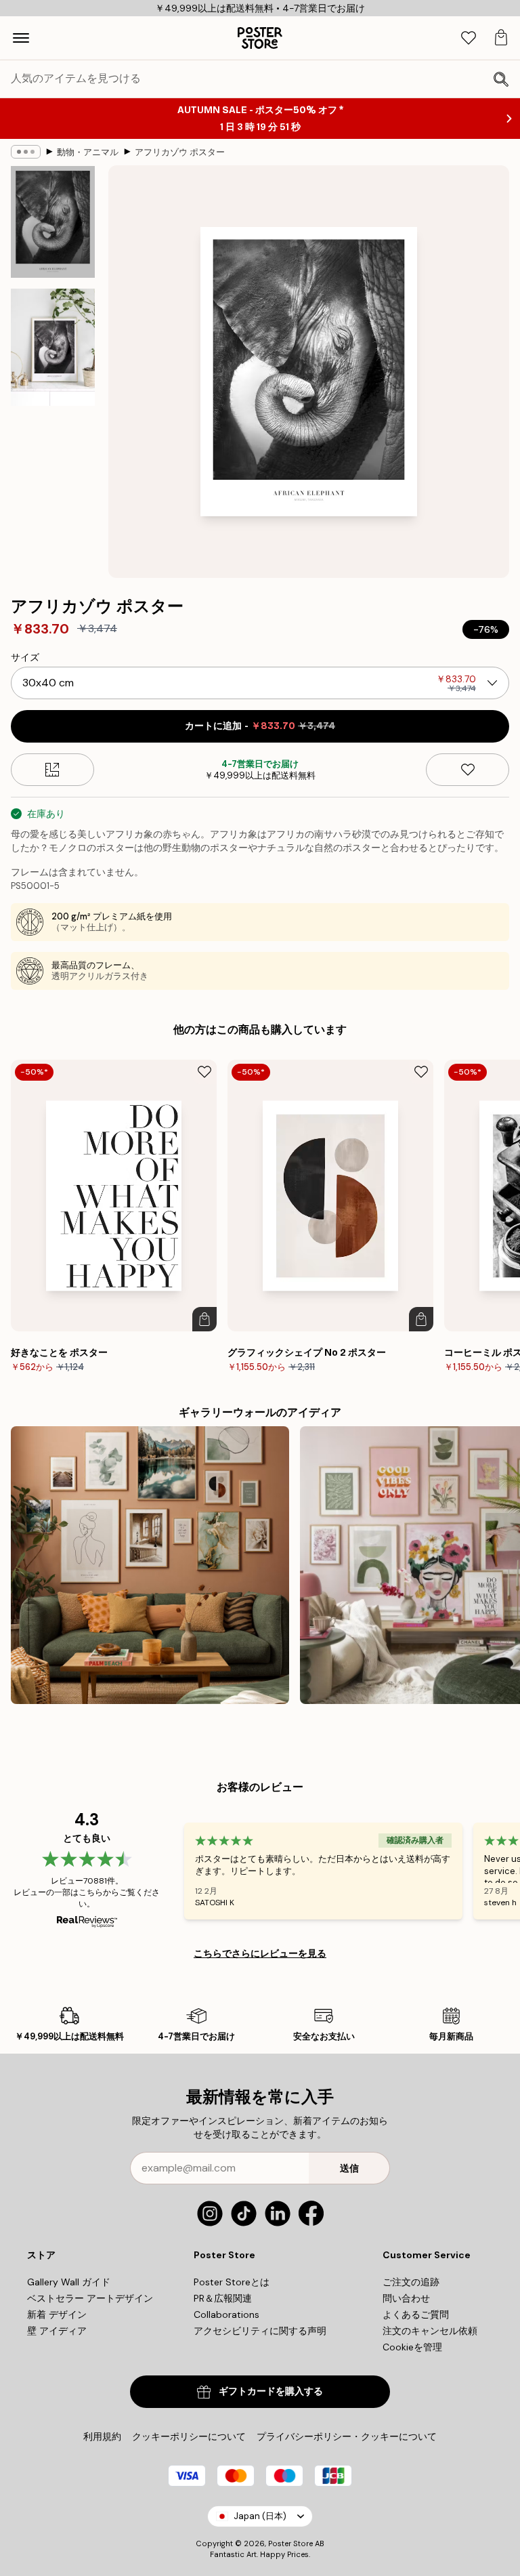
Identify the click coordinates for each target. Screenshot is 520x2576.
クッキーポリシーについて (189, 2436)
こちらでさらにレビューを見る (260, 1953)
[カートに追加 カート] (204, 1319)
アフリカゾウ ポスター (180, 152)
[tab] (469, 38)
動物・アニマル (88, 152)
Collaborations (226, 2314)
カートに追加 (260, 726)
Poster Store (290, 2543)
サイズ (25, 657)
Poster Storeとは (232, 2282)
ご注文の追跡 (411, 2282)
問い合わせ (406, 2298)
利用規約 (102, 2436)
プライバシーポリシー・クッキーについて (347, 2436)
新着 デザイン (57, 2314)
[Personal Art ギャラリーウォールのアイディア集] (150, 1565)
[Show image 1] (53, 222)
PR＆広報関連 (223, 2298)
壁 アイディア (57, 2331)
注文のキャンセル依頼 (430, 2331)
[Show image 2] (53, 347)
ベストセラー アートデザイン (90, 2298)
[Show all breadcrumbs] (26, 152)
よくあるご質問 (416, 2314)
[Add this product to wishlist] (468, 770)
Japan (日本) (260, 2516)
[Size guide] (52, 770)
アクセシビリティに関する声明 (260, 2331)
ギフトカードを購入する (271, 2391)
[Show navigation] (21, 38)
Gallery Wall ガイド (69, 2282)
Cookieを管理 (412, 2347)
